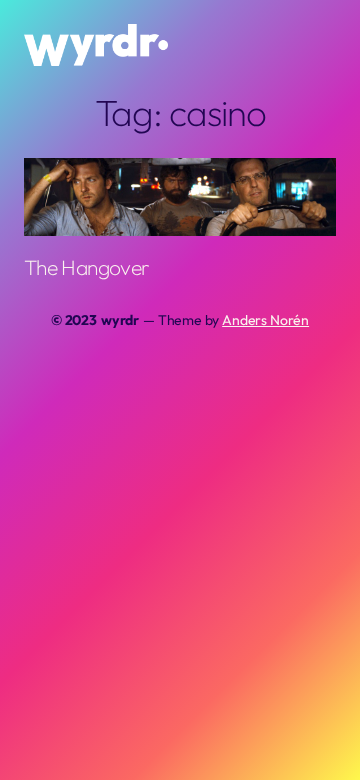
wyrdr (120, 320)
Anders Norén (265, 320)
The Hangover (86, 267)
